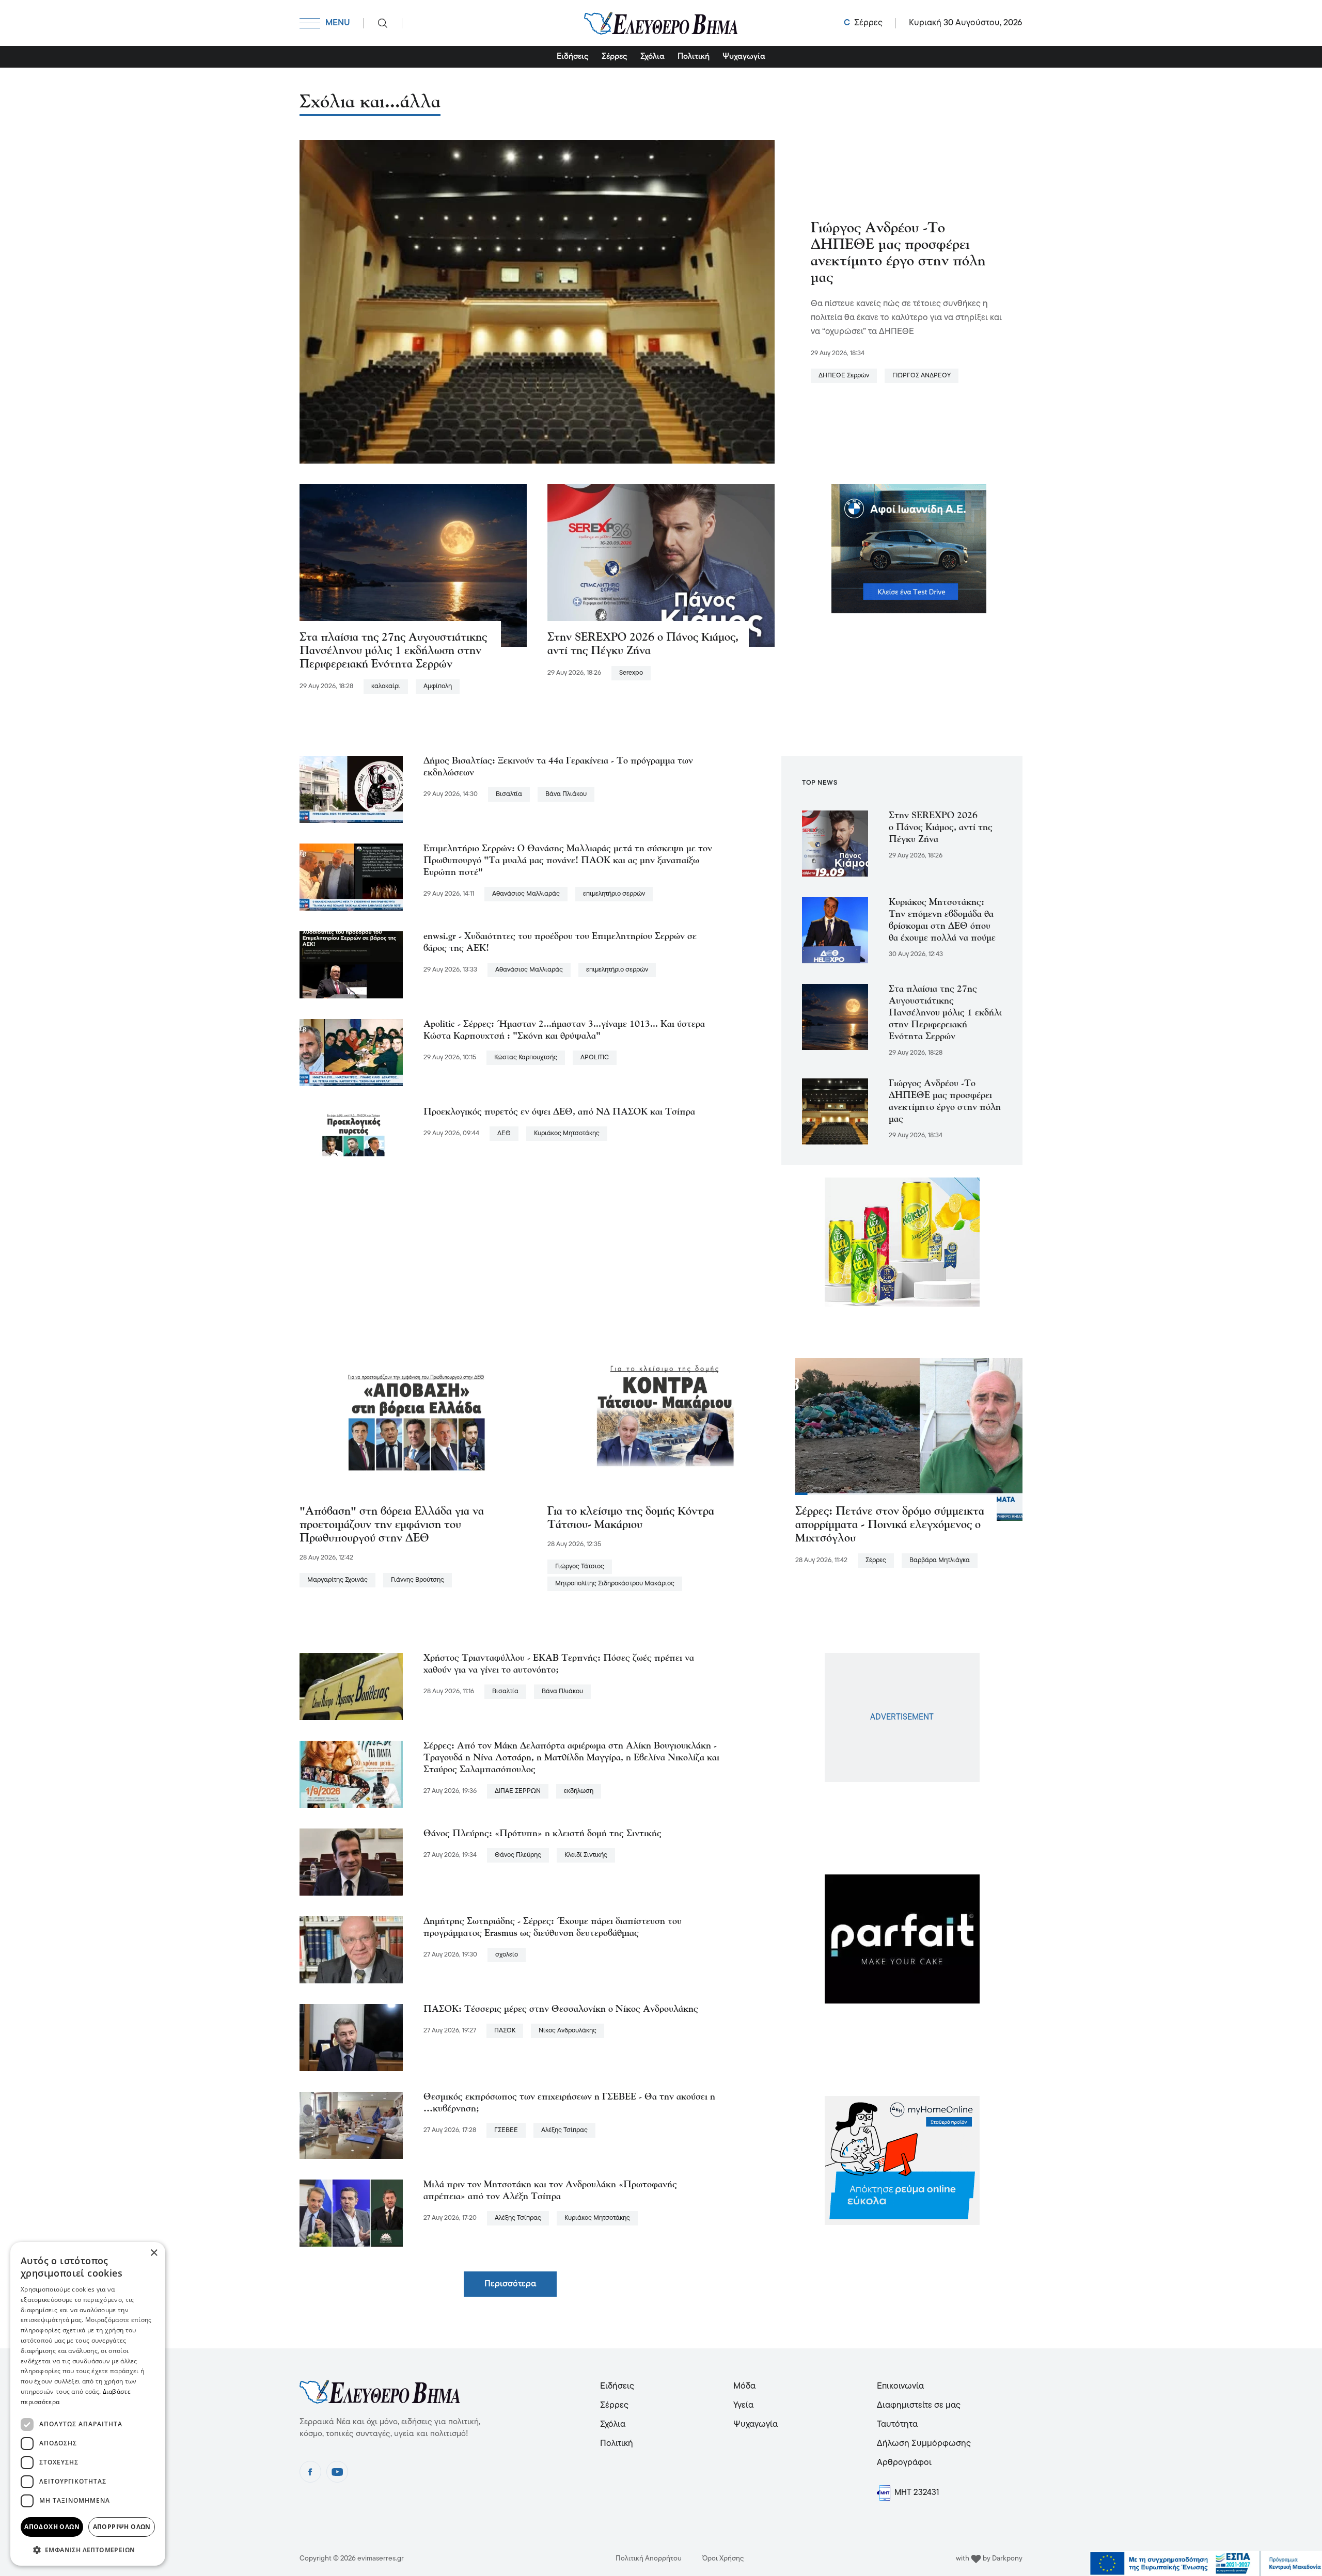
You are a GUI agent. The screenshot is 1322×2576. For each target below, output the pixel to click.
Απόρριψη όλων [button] (122, 2527)
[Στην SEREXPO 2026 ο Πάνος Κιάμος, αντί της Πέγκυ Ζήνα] (661, 565)
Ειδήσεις (573, 57)
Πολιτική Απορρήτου (649, 2559)
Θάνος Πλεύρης (518, 1855)
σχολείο (507, 1955)
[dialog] (88, 2404)
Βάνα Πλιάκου (566, 794)
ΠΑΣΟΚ (505, 2031)
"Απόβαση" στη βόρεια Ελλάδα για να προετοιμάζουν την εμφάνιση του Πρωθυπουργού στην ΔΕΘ (392, 1525)
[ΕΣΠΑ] (1206, 2564)
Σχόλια (652, 57)
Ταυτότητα (897, 2424)
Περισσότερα (510, 2284)
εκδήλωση (579, 1791)
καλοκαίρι (386, 686)
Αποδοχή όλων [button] (52, 2527)
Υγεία (743, 2405)
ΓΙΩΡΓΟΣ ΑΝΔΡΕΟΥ (922, 376)
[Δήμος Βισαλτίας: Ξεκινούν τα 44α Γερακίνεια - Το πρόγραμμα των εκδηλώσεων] (351, 789)
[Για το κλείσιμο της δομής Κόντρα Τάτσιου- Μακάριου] (661, 1439)
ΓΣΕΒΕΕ (506, 2130)
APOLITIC (595, 1058)
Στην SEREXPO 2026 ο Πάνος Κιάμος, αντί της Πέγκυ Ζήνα (941, 828)
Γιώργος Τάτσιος (580, 1567)
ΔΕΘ (504, 1133)
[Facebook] (310, 2472)
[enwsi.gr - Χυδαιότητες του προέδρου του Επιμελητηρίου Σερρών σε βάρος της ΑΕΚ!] (351, 965)
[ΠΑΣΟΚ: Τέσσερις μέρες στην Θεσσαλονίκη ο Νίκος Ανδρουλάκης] (351, 2038)
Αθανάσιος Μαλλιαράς (526, 894)
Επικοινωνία (900, 2386)
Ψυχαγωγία (744, 57)
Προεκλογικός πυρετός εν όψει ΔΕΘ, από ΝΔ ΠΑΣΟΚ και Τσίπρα (559, 1112)
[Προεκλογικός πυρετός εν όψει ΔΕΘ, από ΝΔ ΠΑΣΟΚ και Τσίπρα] (351, 1140)
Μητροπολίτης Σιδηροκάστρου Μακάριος (615, 1584)
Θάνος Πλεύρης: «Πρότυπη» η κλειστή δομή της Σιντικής (542, 1834)
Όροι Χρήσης (723, 2559)
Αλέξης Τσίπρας (564, 2130)
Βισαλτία (509, 794)
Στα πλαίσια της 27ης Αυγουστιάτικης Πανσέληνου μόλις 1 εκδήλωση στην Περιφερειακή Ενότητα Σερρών (393, 651)
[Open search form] (383, 23)
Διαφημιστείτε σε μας (919, 2405)
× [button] (154, 2253)
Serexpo (631, 673)
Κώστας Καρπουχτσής (526, 1058)
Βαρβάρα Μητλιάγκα (940, 1560)
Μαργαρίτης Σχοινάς (337, 1580)
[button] (88, 2549)
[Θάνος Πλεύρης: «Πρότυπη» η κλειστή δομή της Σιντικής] (351, 1862)
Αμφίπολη (438, 686)
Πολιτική (694, 57)
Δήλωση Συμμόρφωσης (924, 2444)
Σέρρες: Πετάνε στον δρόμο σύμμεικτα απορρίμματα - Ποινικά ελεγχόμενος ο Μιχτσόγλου (890, 1525)
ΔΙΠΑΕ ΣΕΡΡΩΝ (518, 1791)
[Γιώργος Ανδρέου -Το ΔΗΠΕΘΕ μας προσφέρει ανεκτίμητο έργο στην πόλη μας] (537, 301)
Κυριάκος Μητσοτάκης (567, 1133)
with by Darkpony (989, 2559)
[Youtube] (337, 2472)
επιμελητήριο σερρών (614, 894)
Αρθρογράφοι (904, 2463)
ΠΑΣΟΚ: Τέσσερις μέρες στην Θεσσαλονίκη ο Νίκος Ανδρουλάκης (561, 2010)
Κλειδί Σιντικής (586, 1855)
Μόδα (744, 2386)
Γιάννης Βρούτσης (418, 1580)
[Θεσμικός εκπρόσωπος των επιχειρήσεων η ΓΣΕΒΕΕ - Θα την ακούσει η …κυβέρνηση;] (351, 2125)
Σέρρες (615, 57)
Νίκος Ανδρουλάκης (568, 2031)
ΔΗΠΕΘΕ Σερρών (844, 376)
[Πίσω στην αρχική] (661, 23)
